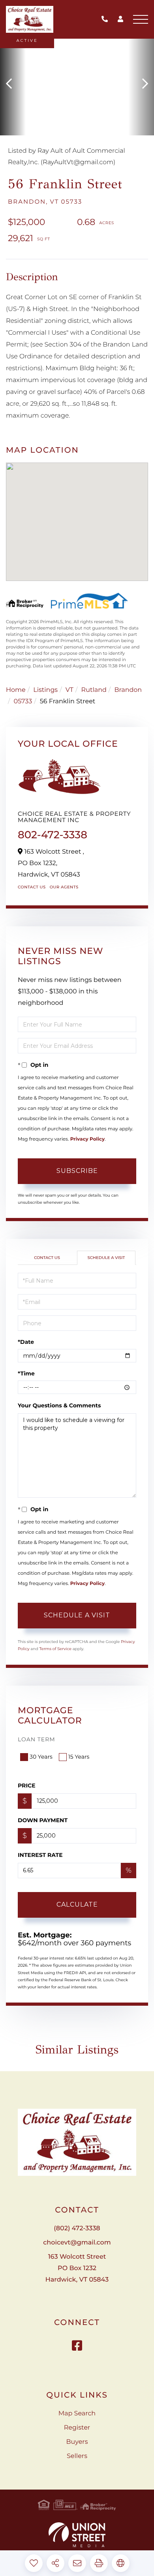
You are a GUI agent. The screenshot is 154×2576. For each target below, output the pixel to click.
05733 (23, 702)
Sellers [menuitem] (77, 2456)
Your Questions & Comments (59, 1405)
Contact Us (32, 887)
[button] (13, 84)
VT (69, 690)
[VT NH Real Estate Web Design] (77, 2535)
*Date (26, 1342)
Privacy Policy (87, 1139)
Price (27, 1785)
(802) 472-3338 (107, 20)
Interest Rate (40, 1855)
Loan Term (37, 1739)
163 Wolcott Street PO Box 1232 (77, 2268)
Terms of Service (55, 1649)
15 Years (79, 1757)
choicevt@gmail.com (77, 2243)
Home (16, 690)
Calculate (77, 1904)
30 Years (41, 1757)
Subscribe (77, 1171)
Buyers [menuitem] (77, 2442)
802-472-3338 (53, 835)
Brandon (128, 690)
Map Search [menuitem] (77, 2414)
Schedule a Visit (106, 1258)
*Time (26, 1373)
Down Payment (43, 1820)
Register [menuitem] (77, 2428)
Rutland (94, 690)
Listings (45, 690)
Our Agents (64, 887)
